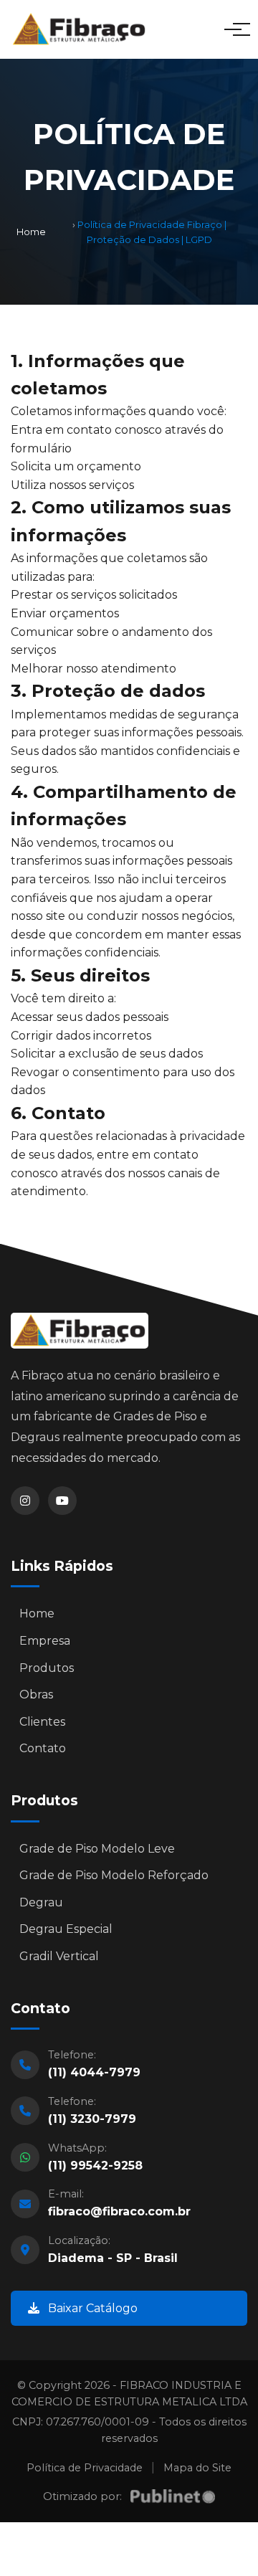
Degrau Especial (66, 1929)
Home (31, 232)
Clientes (42, 1722)
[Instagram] (25, 1501)
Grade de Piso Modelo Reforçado (114, 1875)
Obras (36, 1695)
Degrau (41, 1902)
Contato (43, 1748)
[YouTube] (62, 1501)
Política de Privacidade (85, 2468)
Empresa (45, 1641)
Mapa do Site (197, 2468)
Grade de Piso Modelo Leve (97, 1849)
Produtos (47, 1668)
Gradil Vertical (59, 1956)
